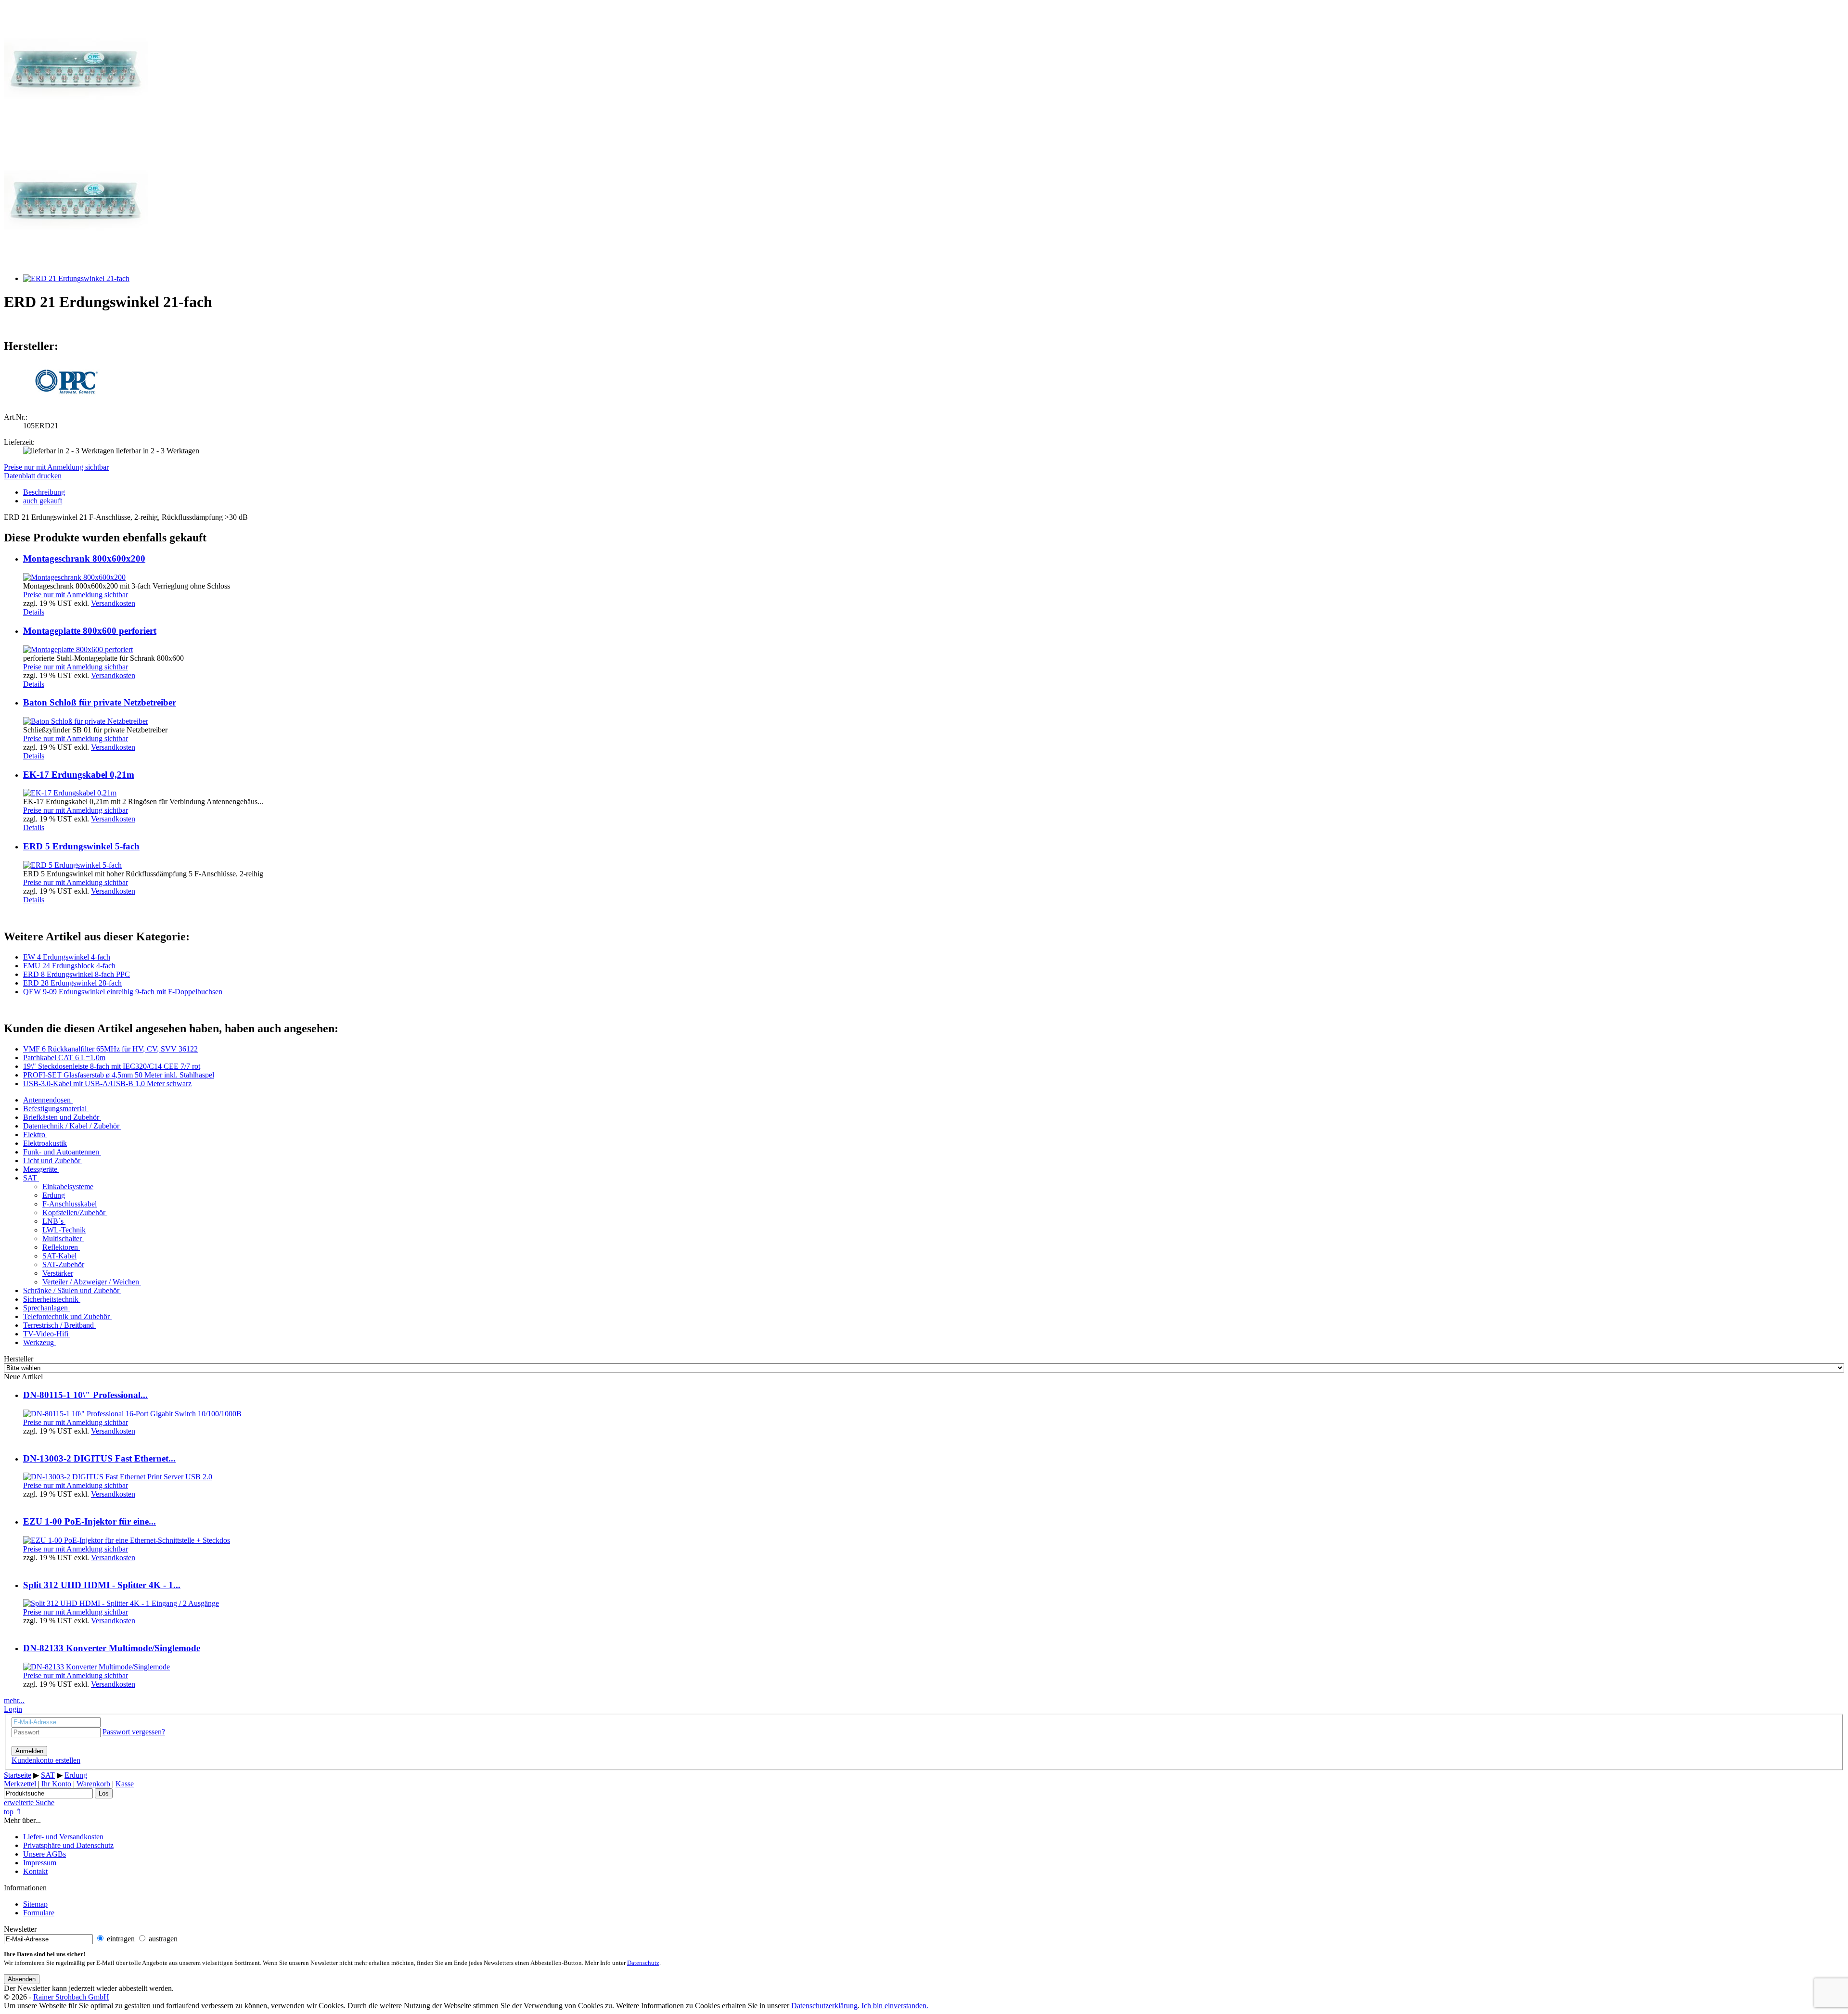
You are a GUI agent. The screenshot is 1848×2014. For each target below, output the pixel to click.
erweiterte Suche (29, 1802)
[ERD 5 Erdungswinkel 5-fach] (72, 865)
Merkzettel (20, 1784)
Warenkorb (93, 1784)
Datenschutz (643, 1963)
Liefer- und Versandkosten (63, 1837)
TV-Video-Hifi (46, 1334)
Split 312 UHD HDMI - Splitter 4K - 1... (102, 1585)
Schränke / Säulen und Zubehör (71, 1290)
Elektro (34, 1135)
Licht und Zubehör (52, 1161)
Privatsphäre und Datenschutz (68, 1845)
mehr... (14, 1700)
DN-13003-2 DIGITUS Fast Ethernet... (99, 1458)
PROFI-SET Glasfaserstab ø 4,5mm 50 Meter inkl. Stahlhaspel (119, 1075)
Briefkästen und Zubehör (61, 1117)
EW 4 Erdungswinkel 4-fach (67, 957)
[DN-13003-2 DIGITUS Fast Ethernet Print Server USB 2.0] (118, 1477)
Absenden (22, 1979)
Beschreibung (44, 492)
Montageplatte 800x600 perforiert (90, 631)
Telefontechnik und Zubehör (66, 1316)
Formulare (39, 1913)
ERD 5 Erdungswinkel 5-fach (81, 846)
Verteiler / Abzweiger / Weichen (91, 1282)
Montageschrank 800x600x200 (84, 558)
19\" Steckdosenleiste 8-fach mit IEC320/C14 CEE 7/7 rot (112, 1066)
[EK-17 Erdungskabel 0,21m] (70, 793)
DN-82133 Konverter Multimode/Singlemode (112, 1648)
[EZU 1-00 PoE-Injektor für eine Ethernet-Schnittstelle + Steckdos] (127, 1540)
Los (104, 1793)
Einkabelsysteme (68, 1187)
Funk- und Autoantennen (61, 1152)
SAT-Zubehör (63, 1264)
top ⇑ (13, 1812)
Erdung (54, 1195)
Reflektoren (60, 1247)
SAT (30, 1178)
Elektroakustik (45, 1143)
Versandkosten (113, 603)
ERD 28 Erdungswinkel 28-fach (72, 983)
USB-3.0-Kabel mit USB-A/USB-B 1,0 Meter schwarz (107, 1084)
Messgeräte (40, 1169)
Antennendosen (47, 1100)
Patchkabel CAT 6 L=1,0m (64, 1058)
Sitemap (35, 1904)
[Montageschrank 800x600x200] (74, 577)
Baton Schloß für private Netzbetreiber (100, 702)
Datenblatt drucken (33, 476)
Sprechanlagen (45, 1308)
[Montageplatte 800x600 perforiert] (78, 649)
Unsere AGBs (45, 1854)
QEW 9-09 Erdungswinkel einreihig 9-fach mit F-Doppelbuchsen (123, 992)
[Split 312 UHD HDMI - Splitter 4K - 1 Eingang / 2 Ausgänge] (121, 1603)
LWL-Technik (64, 1230)
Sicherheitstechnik (51, 1299)
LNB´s (53, 1221)
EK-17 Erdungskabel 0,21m (79, 775)
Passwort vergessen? (134, 1732)
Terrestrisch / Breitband (58, 1325)
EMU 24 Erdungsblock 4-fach (69, 966)
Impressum (40, 1863)
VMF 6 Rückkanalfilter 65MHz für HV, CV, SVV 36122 (110, 1049)
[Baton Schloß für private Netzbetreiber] (86, 721)
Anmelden (29, 1751)
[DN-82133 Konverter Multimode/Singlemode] (96, 1667)
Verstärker (58, 1273)
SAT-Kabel (59, 1256)
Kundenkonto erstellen (46, 1760)
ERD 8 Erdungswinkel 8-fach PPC (77, 974)
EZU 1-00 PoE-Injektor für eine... (90, 1521)
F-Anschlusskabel (70, 1204)
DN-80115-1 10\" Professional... (85, 1395)
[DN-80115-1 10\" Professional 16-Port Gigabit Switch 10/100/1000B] (132, 1414)
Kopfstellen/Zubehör (74, 1212)
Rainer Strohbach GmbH (71, 1997)
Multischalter (62, 1238)
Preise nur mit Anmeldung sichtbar (56, 467)
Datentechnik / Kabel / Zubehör (71, 1126)
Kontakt (35, 1871)
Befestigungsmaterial (55, 1109)
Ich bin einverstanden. (895, 2006)
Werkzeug (38, 1342)
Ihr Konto (56, 1784)
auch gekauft (43, 501)
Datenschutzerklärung (824, 2006)
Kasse (125, 1784)
